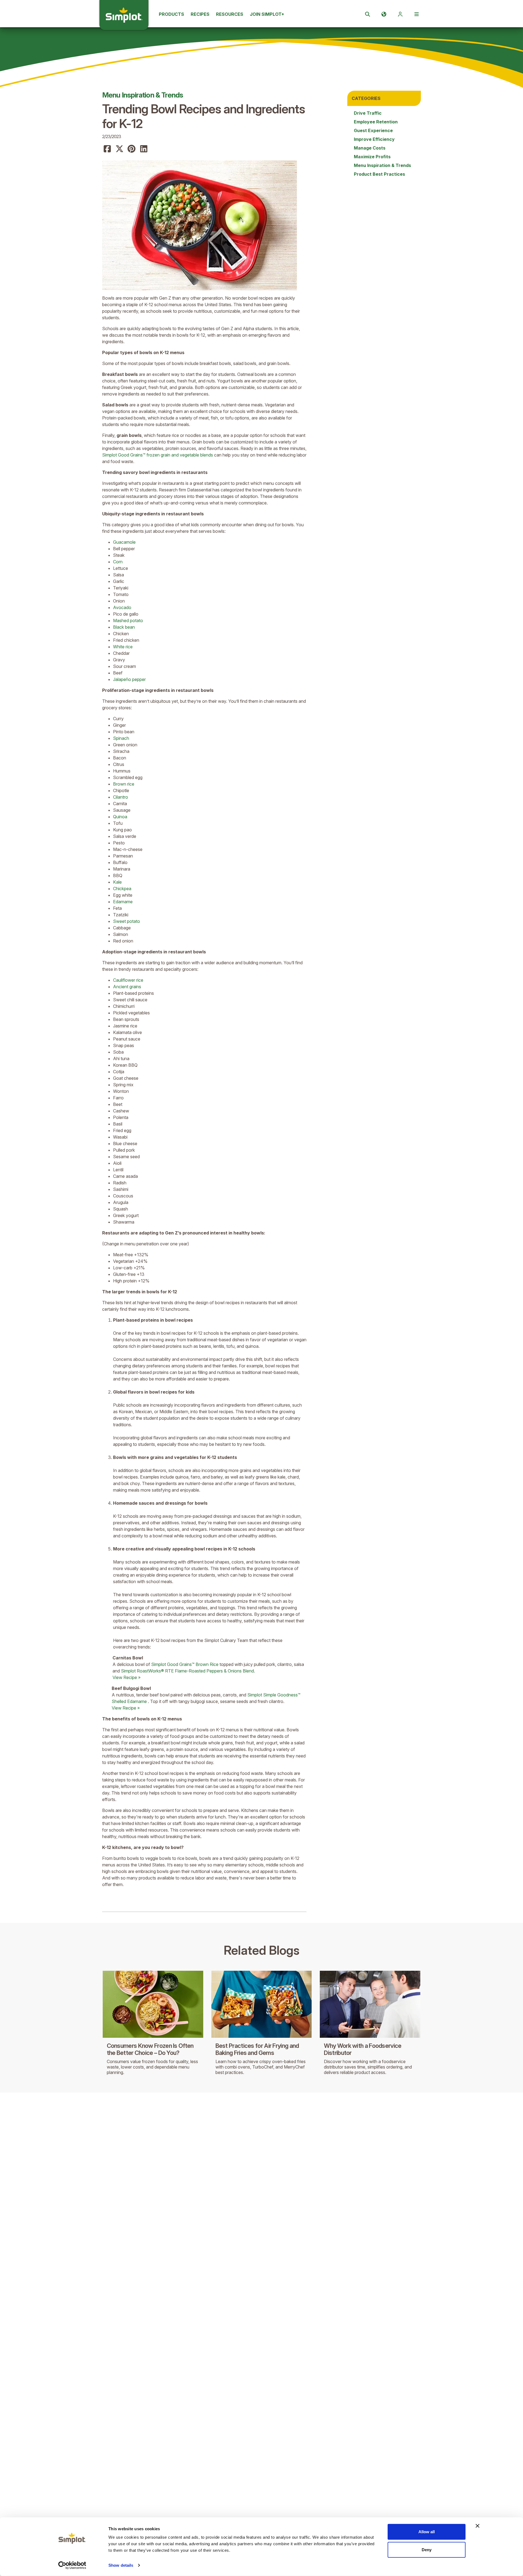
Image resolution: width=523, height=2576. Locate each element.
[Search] (367, 14)
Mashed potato (128, 621)
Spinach (121, 738)
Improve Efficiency (374, 139)
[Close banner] (478, 2526)
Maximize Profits (372, 157)
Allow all (427, 2532)
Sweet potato (127, 921)
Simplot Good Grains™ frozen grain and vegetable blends (158, 455)
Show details (121, 2565)
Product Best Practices (379, 174)
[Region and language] (384, 14)
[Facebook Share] (107, 149)
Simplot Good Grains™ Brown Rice (185, 1664)
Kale (117, 882)
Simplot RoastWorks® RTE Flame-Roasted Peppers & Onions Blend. (188, 1671)
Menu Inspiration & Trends (143, 95)
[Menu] (416, 14)
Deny (427, 2549)
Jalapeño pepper (129, 679)
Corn (118, 562)
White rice (123, 647)
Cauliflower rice (128, 980)
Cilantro (121, 797)
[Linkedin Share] (144, 149)
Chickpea (122, 889)
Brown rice (124, 784)
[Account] (400, 14)
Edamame (123, 902)
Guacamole (124, 542)
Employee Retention (376, 122)
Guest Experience (373, 130)
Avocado (122, 607)
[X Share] (120, 149)
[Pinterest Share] (132, 149)
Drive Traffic (368, 113)
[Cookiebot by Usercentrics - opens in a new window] (72, 2565)
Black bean (124, 627)
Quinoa (120, 817)
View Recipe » (127, 1677)
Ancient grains (127, 987)
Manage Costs (370, 148)
